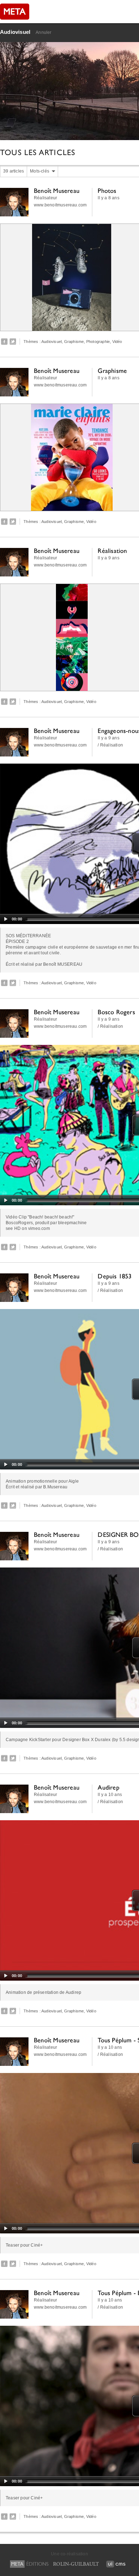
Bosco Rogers (116, 1012)
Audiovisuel (15, 32)
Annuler (43, 32)
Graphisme (74, 342)
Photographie (98, 342)
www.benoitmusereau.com (60, 205)
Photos (107, 191)
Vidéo (117, 342)
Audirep (108, 1787)
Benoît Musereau (57, 191)
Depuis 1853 (115, 1276)
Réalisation (112, 551)
